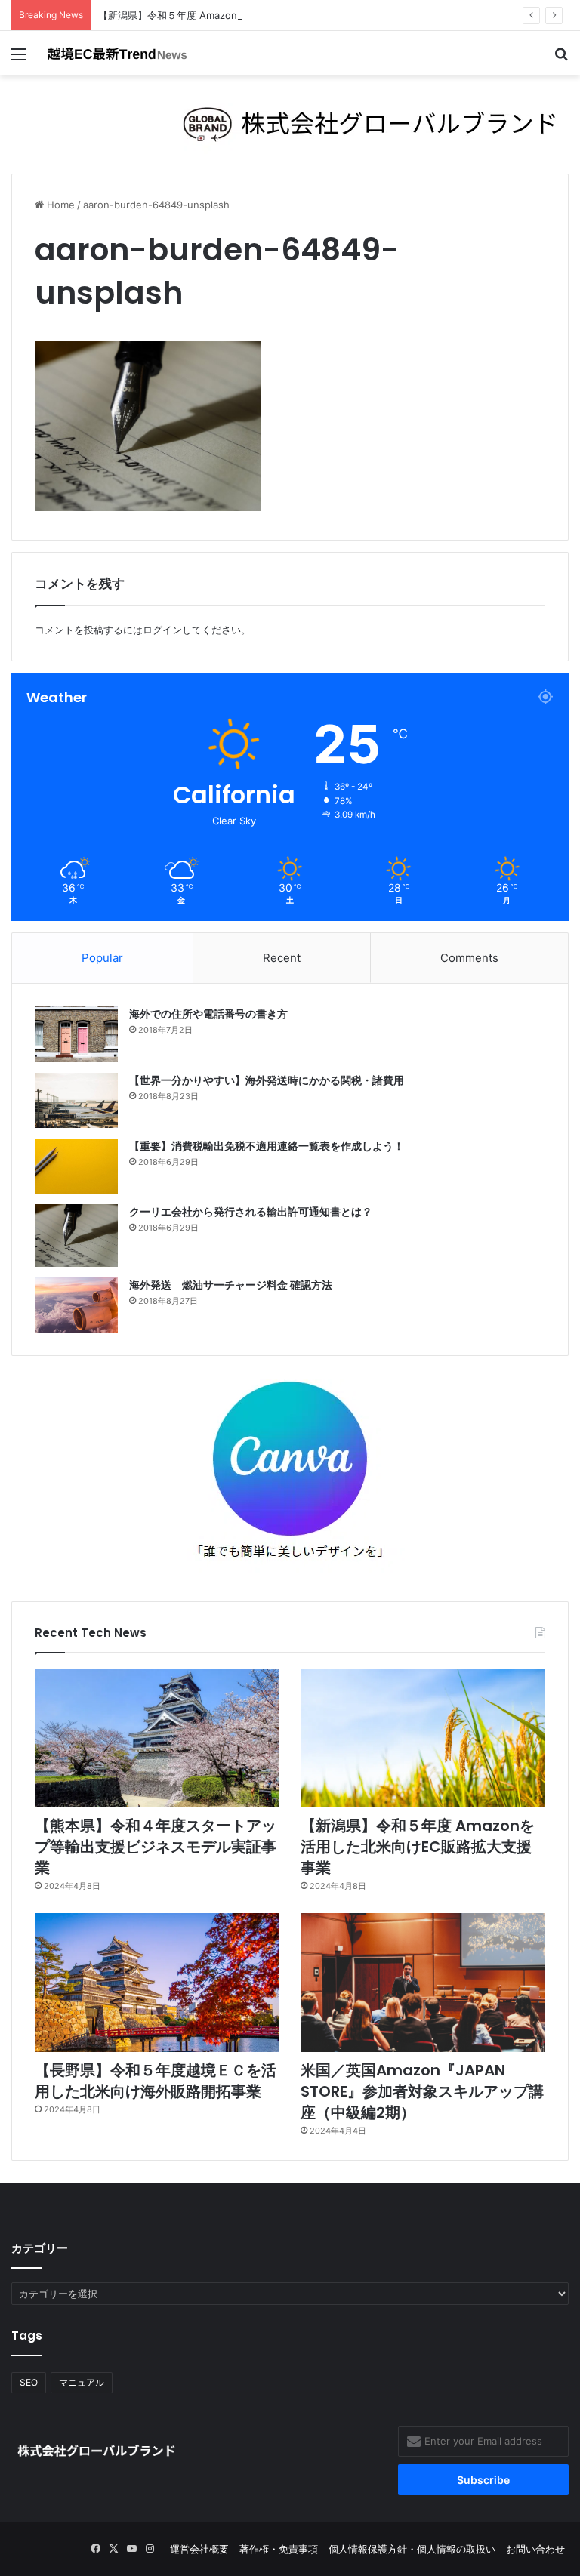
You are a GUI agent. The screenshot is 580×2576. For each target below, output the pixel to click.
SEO (29, 2382)
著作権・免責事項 (279, 2549)
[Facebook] (95, 2549)
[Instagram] (150, 2549)
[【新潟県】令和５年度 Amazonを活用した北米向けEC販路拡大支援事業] (423, 1738)
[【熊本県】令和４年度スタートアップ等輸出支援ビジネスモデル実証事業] (157, 1738)
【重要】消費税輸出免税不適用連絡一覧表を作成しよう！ (267, 1146)
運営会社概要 (199, 2549)
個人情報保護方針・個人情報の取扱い (412, 2549)
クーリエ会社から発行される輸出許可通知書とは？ (251, 1212)
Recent (282, 958)
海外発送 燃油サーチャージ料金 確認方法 (231, 1285)
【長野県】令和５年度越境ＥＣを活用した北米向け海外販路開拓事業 (156, 2081)
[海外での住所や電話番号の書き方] (76, 1034)
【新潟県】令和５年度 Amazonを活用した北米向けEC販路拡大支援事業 (258, 15)
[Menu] (19, 59)
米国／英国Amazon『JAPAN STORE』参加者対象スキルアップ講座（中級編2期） (422, 2091)
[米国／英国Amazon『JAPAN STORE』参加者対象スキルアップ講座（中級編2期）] (423, 1983)
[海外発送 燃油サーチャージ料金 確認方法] (76, 1305)
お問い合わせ (535, 2549)
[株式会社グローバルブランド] (290, 124)
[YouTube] (131, 2549)
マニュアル (82, 2382)
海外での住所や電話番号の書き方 (208, 1014)
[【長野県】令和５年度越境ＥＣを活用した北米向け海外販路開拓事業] (157, 1983)
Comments (469, 958)
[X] (113, 2549)
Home (59, 205)
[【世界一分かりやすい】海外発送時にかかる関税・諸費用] (76, 1100)
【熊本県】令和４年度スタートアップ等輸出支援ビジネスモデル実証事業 (156, 1847)
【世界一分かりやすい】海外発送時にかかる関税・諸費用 (267, 1080)
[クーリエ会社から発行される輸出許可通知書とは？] (76, 1236)
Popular (102, 958)
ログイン (162, 630)
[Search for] (561, 59)
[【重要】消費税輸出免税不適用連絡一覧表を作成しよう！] (76, 1166)
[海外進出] (118, 53)
